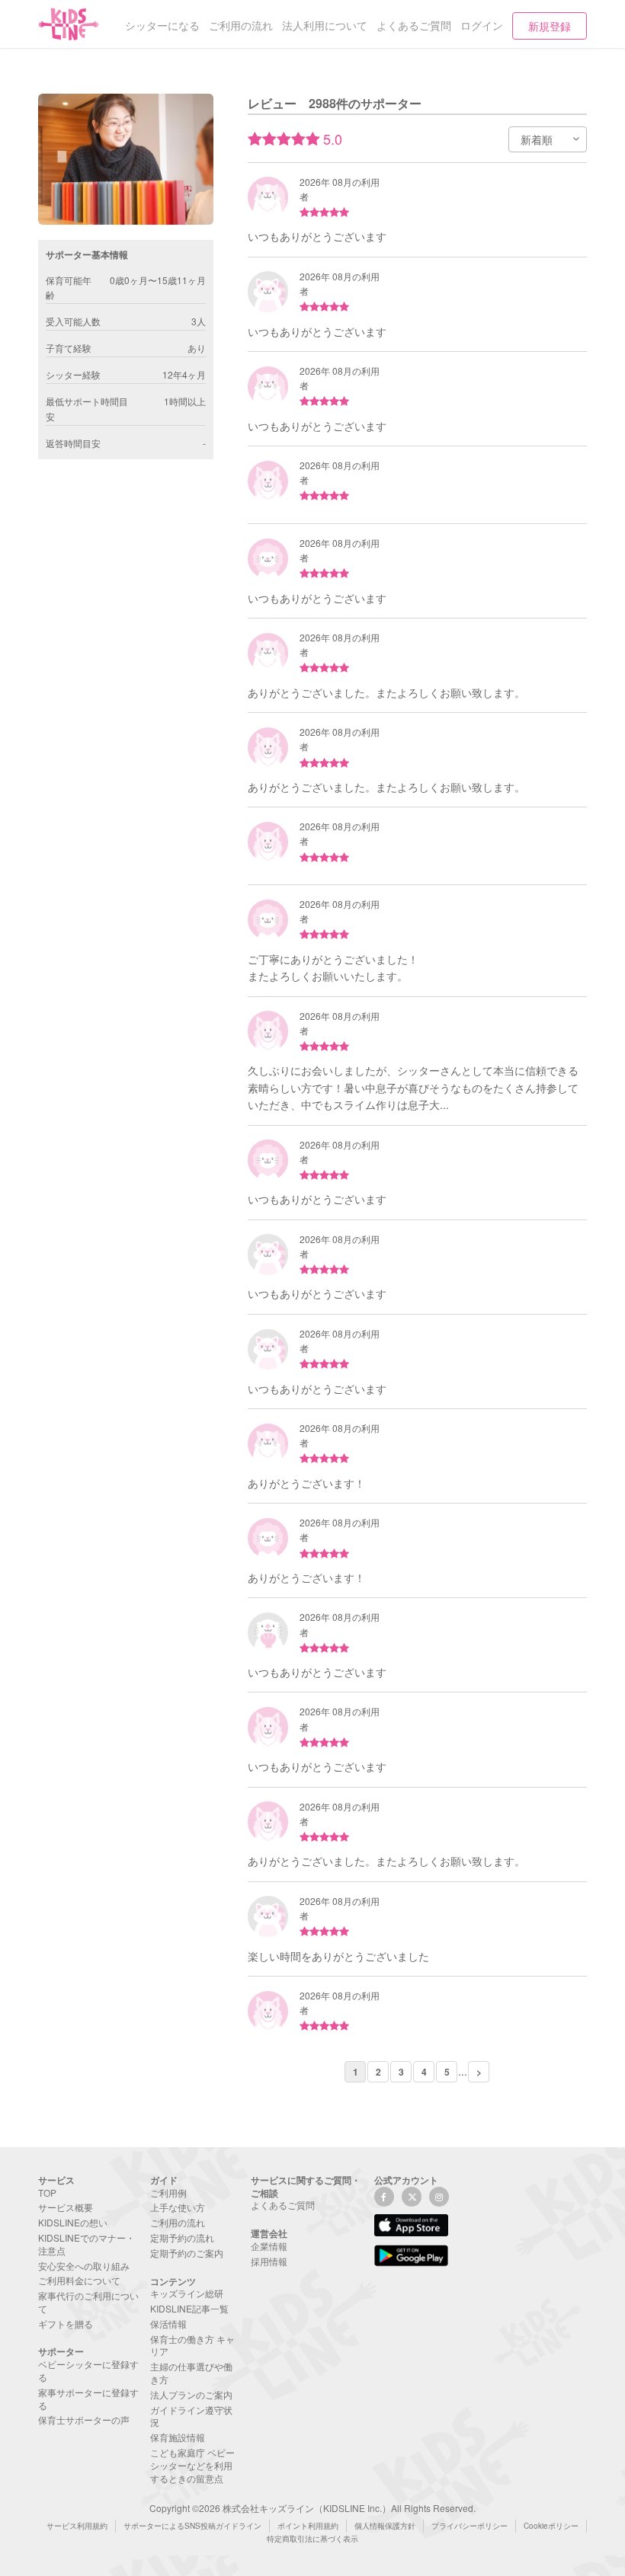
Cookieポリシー (551, 2526)
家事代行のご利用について (88, 2302)
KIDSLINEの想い (73, 2222)
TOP (47, 2192)
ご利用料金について (79, 2280)
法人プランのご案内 (191, 2394)
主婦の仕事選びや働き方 (191, 2373)
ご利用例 (168, 2192)
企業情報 (269, 2246)
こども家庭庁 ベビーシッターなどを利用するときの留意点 (192, 2465)
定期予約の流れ (182, 2237)
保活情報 (168, 2324)
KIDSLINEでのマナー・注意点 (87, 2244)
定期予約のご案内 (187, 2253)
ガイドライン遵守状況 (191, 2416)
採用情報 (269, 2261)
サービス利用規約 (77, 2526)
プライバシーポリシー (470, 2526)
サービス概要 (66, 2207)
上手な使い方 (178, 2207)
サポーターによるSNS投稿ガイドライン (192, 2526)
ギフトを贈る (66, 2324)
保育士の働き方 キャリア (192, 2345)
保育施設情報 (178, 2437)
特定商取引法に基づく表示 (312, 2539)
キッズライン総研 (187, 2293)
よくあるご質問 (283, 2205)
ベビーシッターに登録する (88, 2370)
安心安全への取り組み (84, 2266)
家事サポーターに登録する (88, 2399)
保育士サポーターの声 (84, 2419)
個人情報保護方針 (385, 2526)
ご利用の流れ (178, 2222)
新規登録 (550, 26)
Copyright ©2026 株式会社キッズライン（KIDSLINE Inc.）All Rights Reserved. (312, 2508)
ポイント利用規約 (308, 2526)
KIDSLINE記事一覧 (189, 2308)
